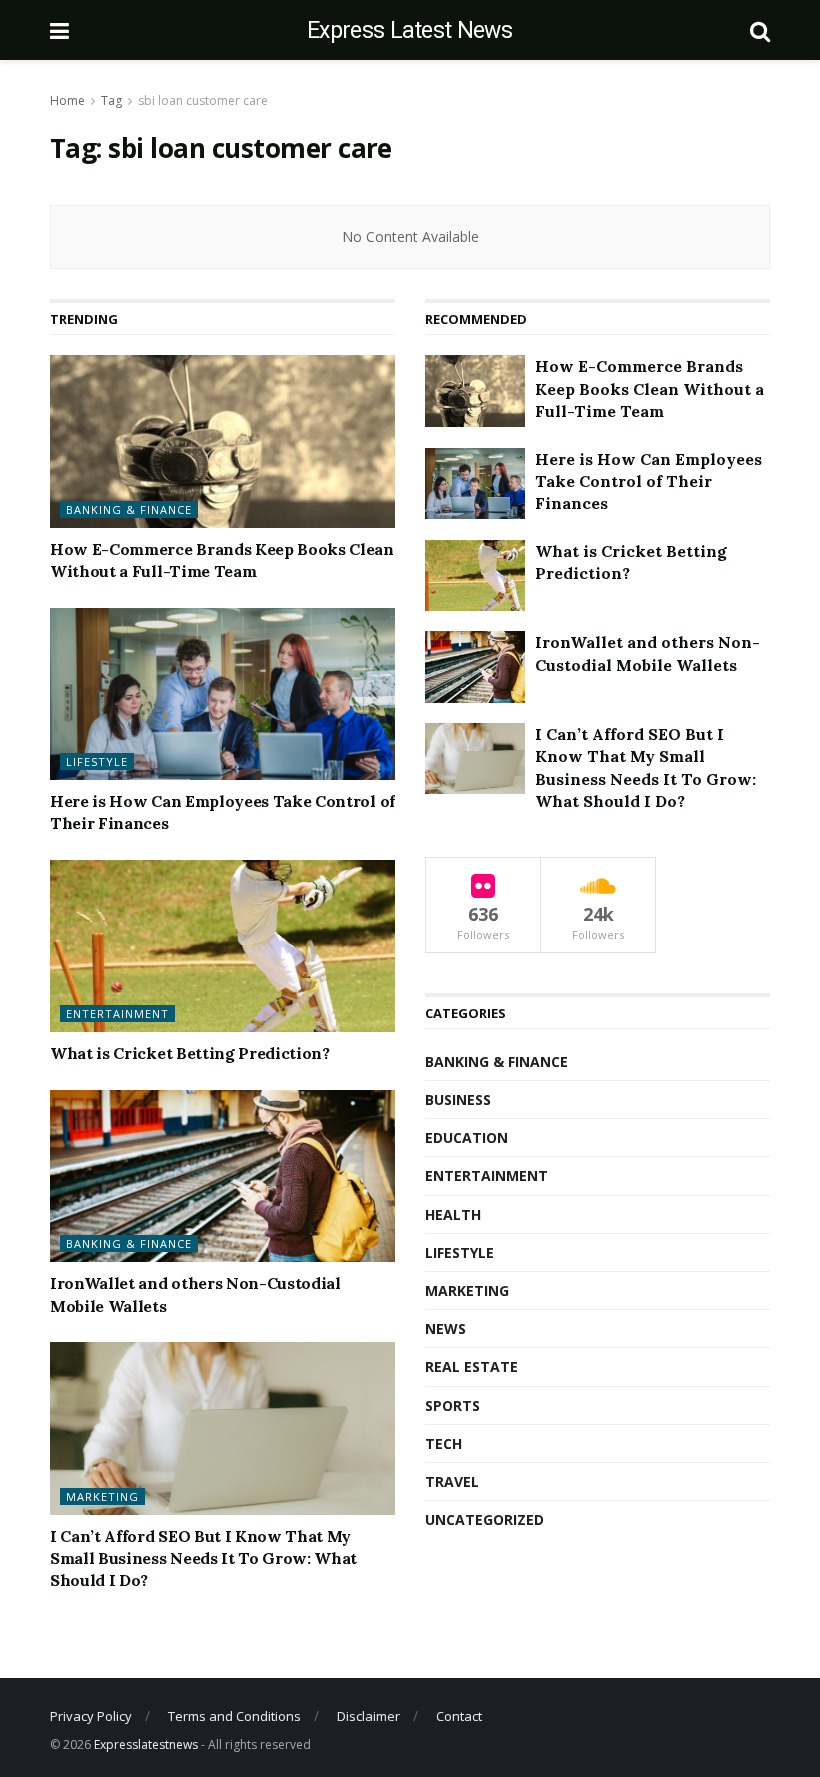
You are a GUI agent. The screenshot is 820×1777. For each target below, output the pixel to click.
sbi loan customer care (203, 100)
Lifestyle (97, 761)
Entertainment (117, 1013)
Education (466, 1137)
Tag (111, 100)
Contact (459, 1716)
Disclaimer (368, 1716)
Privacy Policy (91, 1716)
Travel (452, 1481)
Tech (443, 1443)
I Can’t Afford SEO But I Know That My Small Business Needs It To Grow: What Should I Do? (203, 1558)
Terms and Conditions (234, 1716)
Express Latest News (409, 30)
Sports (452, 1405)
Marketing (102, 1496)
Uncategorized (484, 1519)
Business (458, 1099)
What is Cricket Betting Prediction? (190, 1053)
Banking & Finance (129, 509)
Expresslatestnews (146, 1744)
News (445, 1328)
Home (67, 100)
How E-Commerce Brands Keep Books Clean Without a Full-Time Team (649, 388)
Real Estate (471, 1366)
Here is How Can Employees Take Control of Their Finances (648, 481)
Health (453, 1214)
